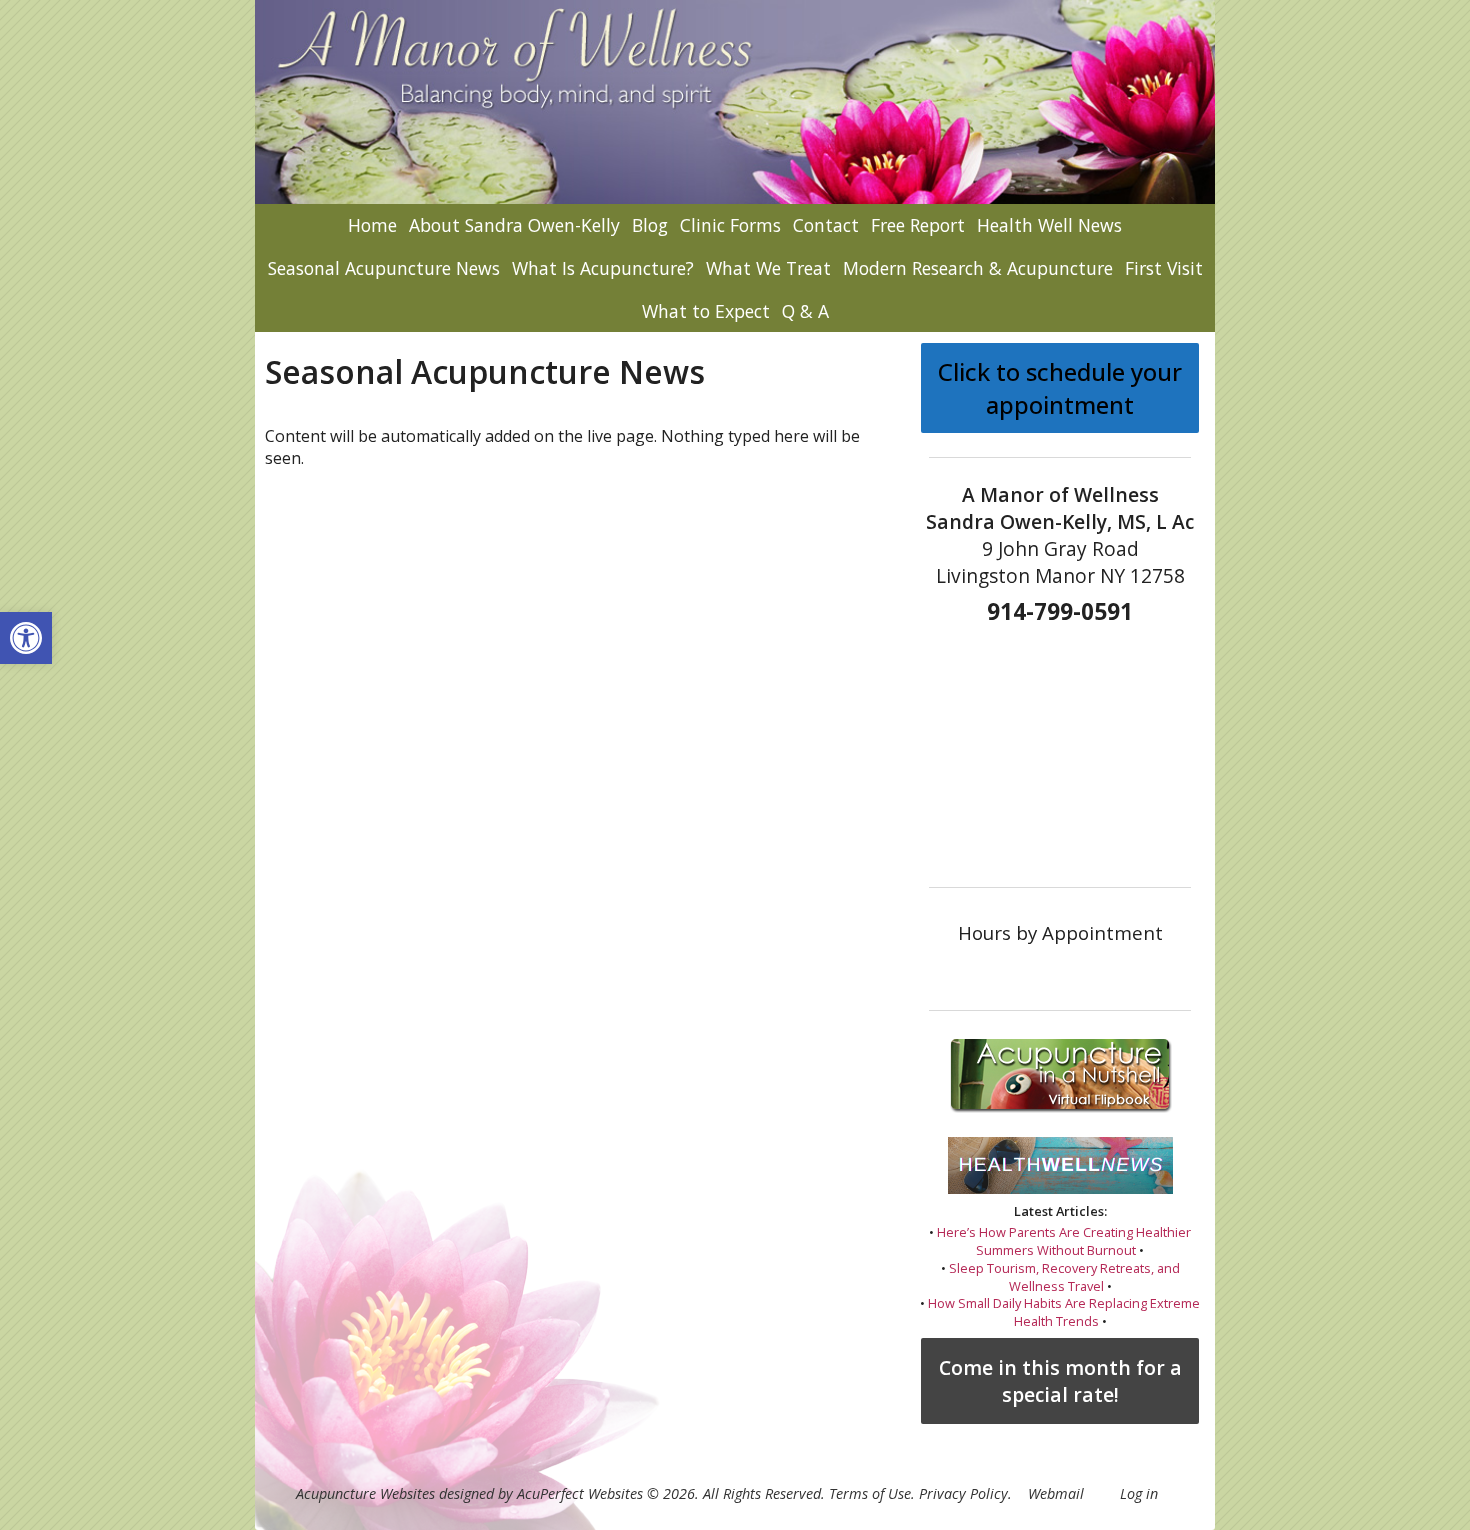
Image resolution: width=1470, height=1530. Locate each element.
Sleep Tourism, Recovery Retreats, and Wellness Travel (1064, 1277)
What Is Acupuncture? (603, 268)
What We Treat (768, 268)
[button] (26, 638)
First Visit (1164, 268)
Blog (650, 225)
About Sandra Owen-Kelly (514, 225)
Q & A (805, 311)
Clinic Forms (730, 225)
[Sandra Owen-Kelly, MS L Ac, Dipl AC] (735, 102)
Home (372, 225)
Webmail (1056, 1493)
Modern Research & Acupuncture (978, 268)
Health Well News (1049, 225)
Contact (826, 225)
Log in (1139, 1493)
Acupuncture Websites (365, 1493)
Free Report (918, 225)
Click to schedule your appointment (1060, 388)
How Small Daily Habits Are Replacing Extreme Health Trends (1064, 1312)
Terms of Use (870, 1493)
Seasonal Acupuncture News (384, 268)
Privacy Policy (963, 1493)
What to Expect (706, 311)
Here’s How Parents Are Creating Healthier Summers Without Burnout (1064, 1241)
